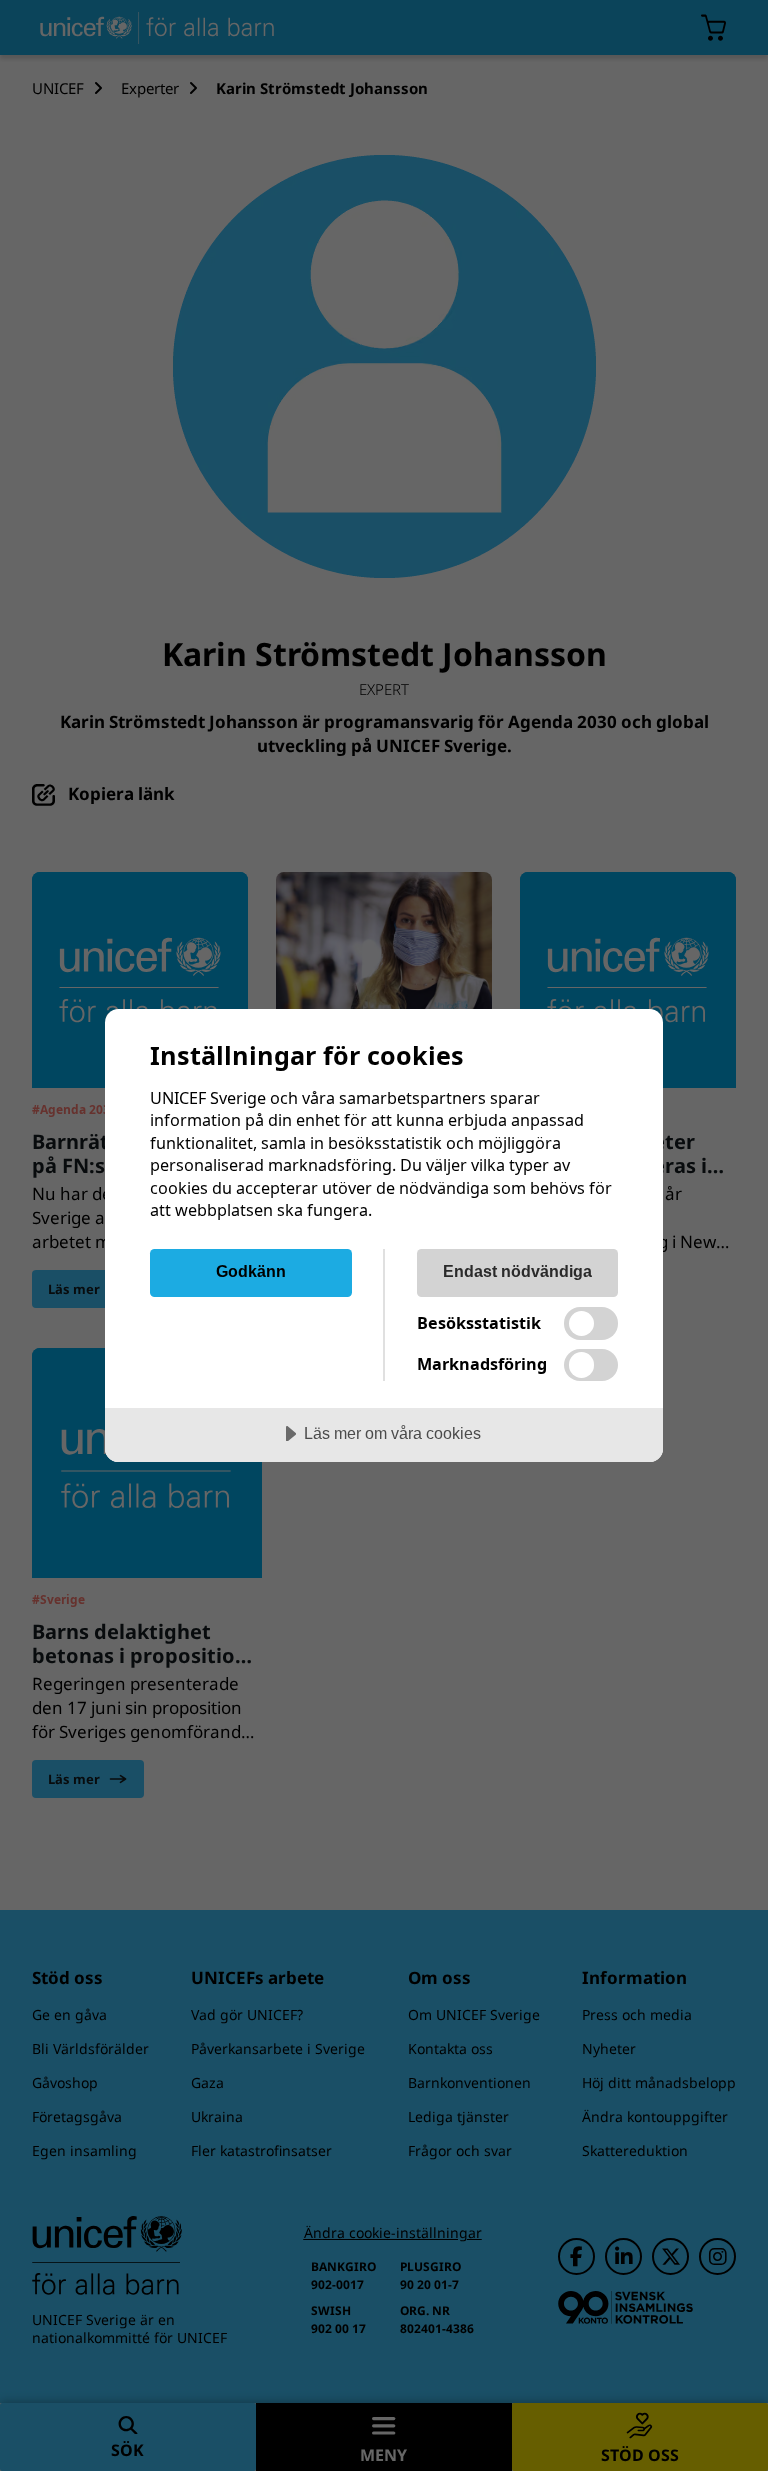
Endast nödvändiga (517, 1271)
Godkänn (251, 1271)
